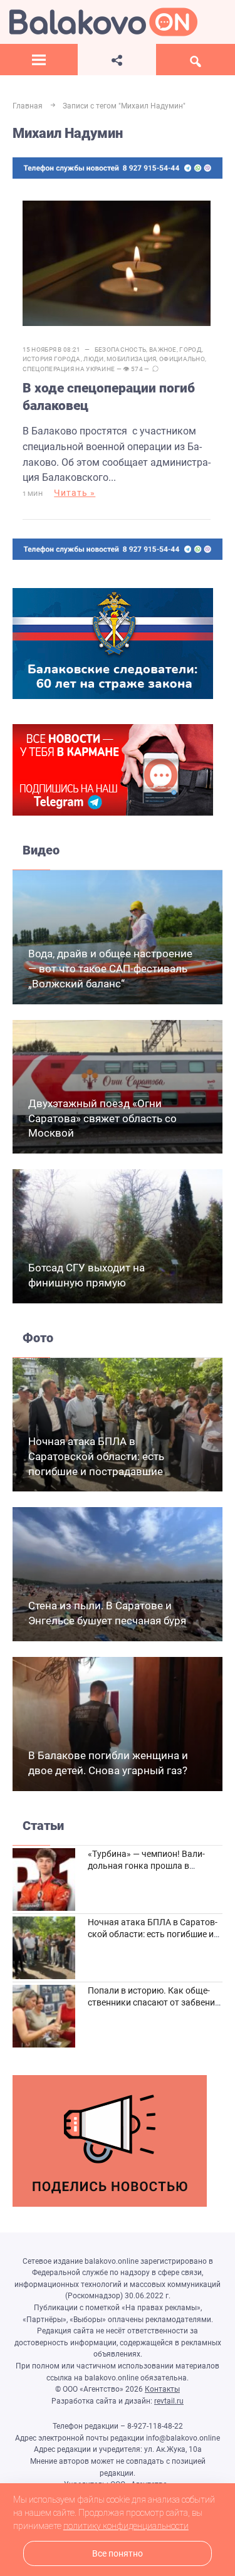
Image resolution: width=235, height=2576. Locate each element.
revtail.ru (169, 2401)
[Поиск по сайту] (196, 60)
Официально (182, 359)
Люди (93, 359)
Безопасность (121, 350)
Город (191, 350)
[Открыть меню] (39, 60)
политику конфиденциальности (126, 2526)
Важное (163, 350)
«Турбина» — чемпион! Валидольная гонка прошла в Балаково (146, 1866)
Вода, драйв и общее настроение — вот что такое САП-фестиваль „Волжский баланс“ (110, 969)
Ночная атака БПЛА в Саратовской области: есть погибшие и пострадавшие (96, 1456)
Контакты (162, 2389)
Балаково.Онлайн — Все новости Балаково (103, 22)
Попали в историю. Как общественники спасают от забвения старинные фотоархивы (154, 2003)
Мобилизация (131, 359)
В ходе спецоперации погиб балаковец (109, 397)
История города (52, 359)
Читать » (75, 493)
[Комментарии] (155, 369)
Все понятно (118, 2554)
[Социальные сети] (117, 60)
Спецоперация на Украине (69, 369)
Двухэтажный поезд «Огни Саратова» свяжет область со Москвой (102, 1118)
